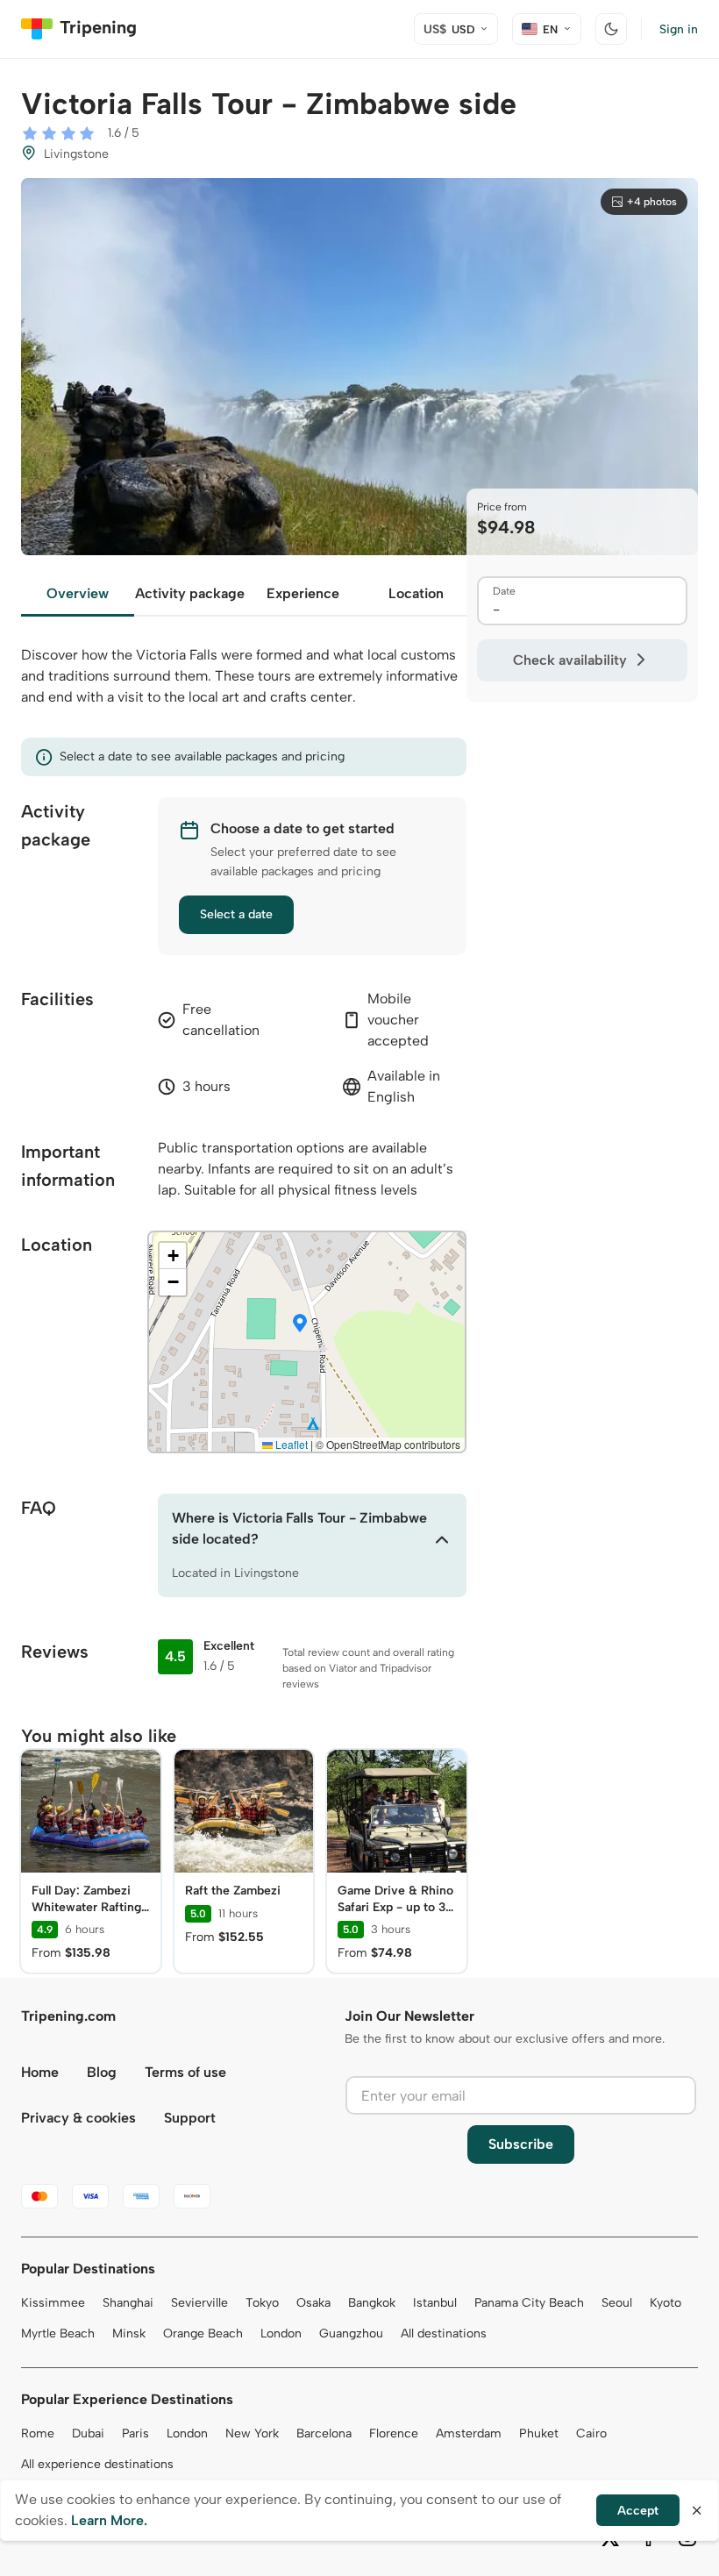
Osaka (313, 2303)
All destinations (444, 2333)
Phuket (539, 2433)
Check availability (570, 660)
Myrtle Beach (58, 2333)
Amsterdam (469, 2433)
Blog (102, 2072)
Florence (394, 2433)
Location (416, 593)
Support (190, 2118)
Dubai (88, 2433)
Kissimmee (53, 2303)
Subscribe (521, 2144)
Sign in (679, 29)
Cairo (591, 2433)
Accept (638, 2511)
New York (252, 2433)
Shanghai (128, 2303)
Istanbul (435, 2303)
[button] (300, 1324)
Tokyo (262, 2303)
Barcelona (324, 2433)
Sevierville (199, 2303)
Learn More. (109, 2520)
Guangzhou (351, 2333)
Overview (78, 593)
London (281, 2333)
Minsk (129, 2333)
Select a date (236, 914)
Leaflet (290, 1444)
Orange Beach (203, 2333)
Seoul (617, 2303)
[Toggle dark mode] (611, 29)
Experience (303, 593)
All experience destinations (97, 2464)
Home (40, 2072)
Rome (38, 2433)
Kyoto (666, 2303)
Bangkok (372, 2303)
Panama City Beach (529, 2303)
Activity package (190, 593)
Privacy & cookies (78, 2118)
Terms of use (185, 2072)
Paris (135, 2433)
